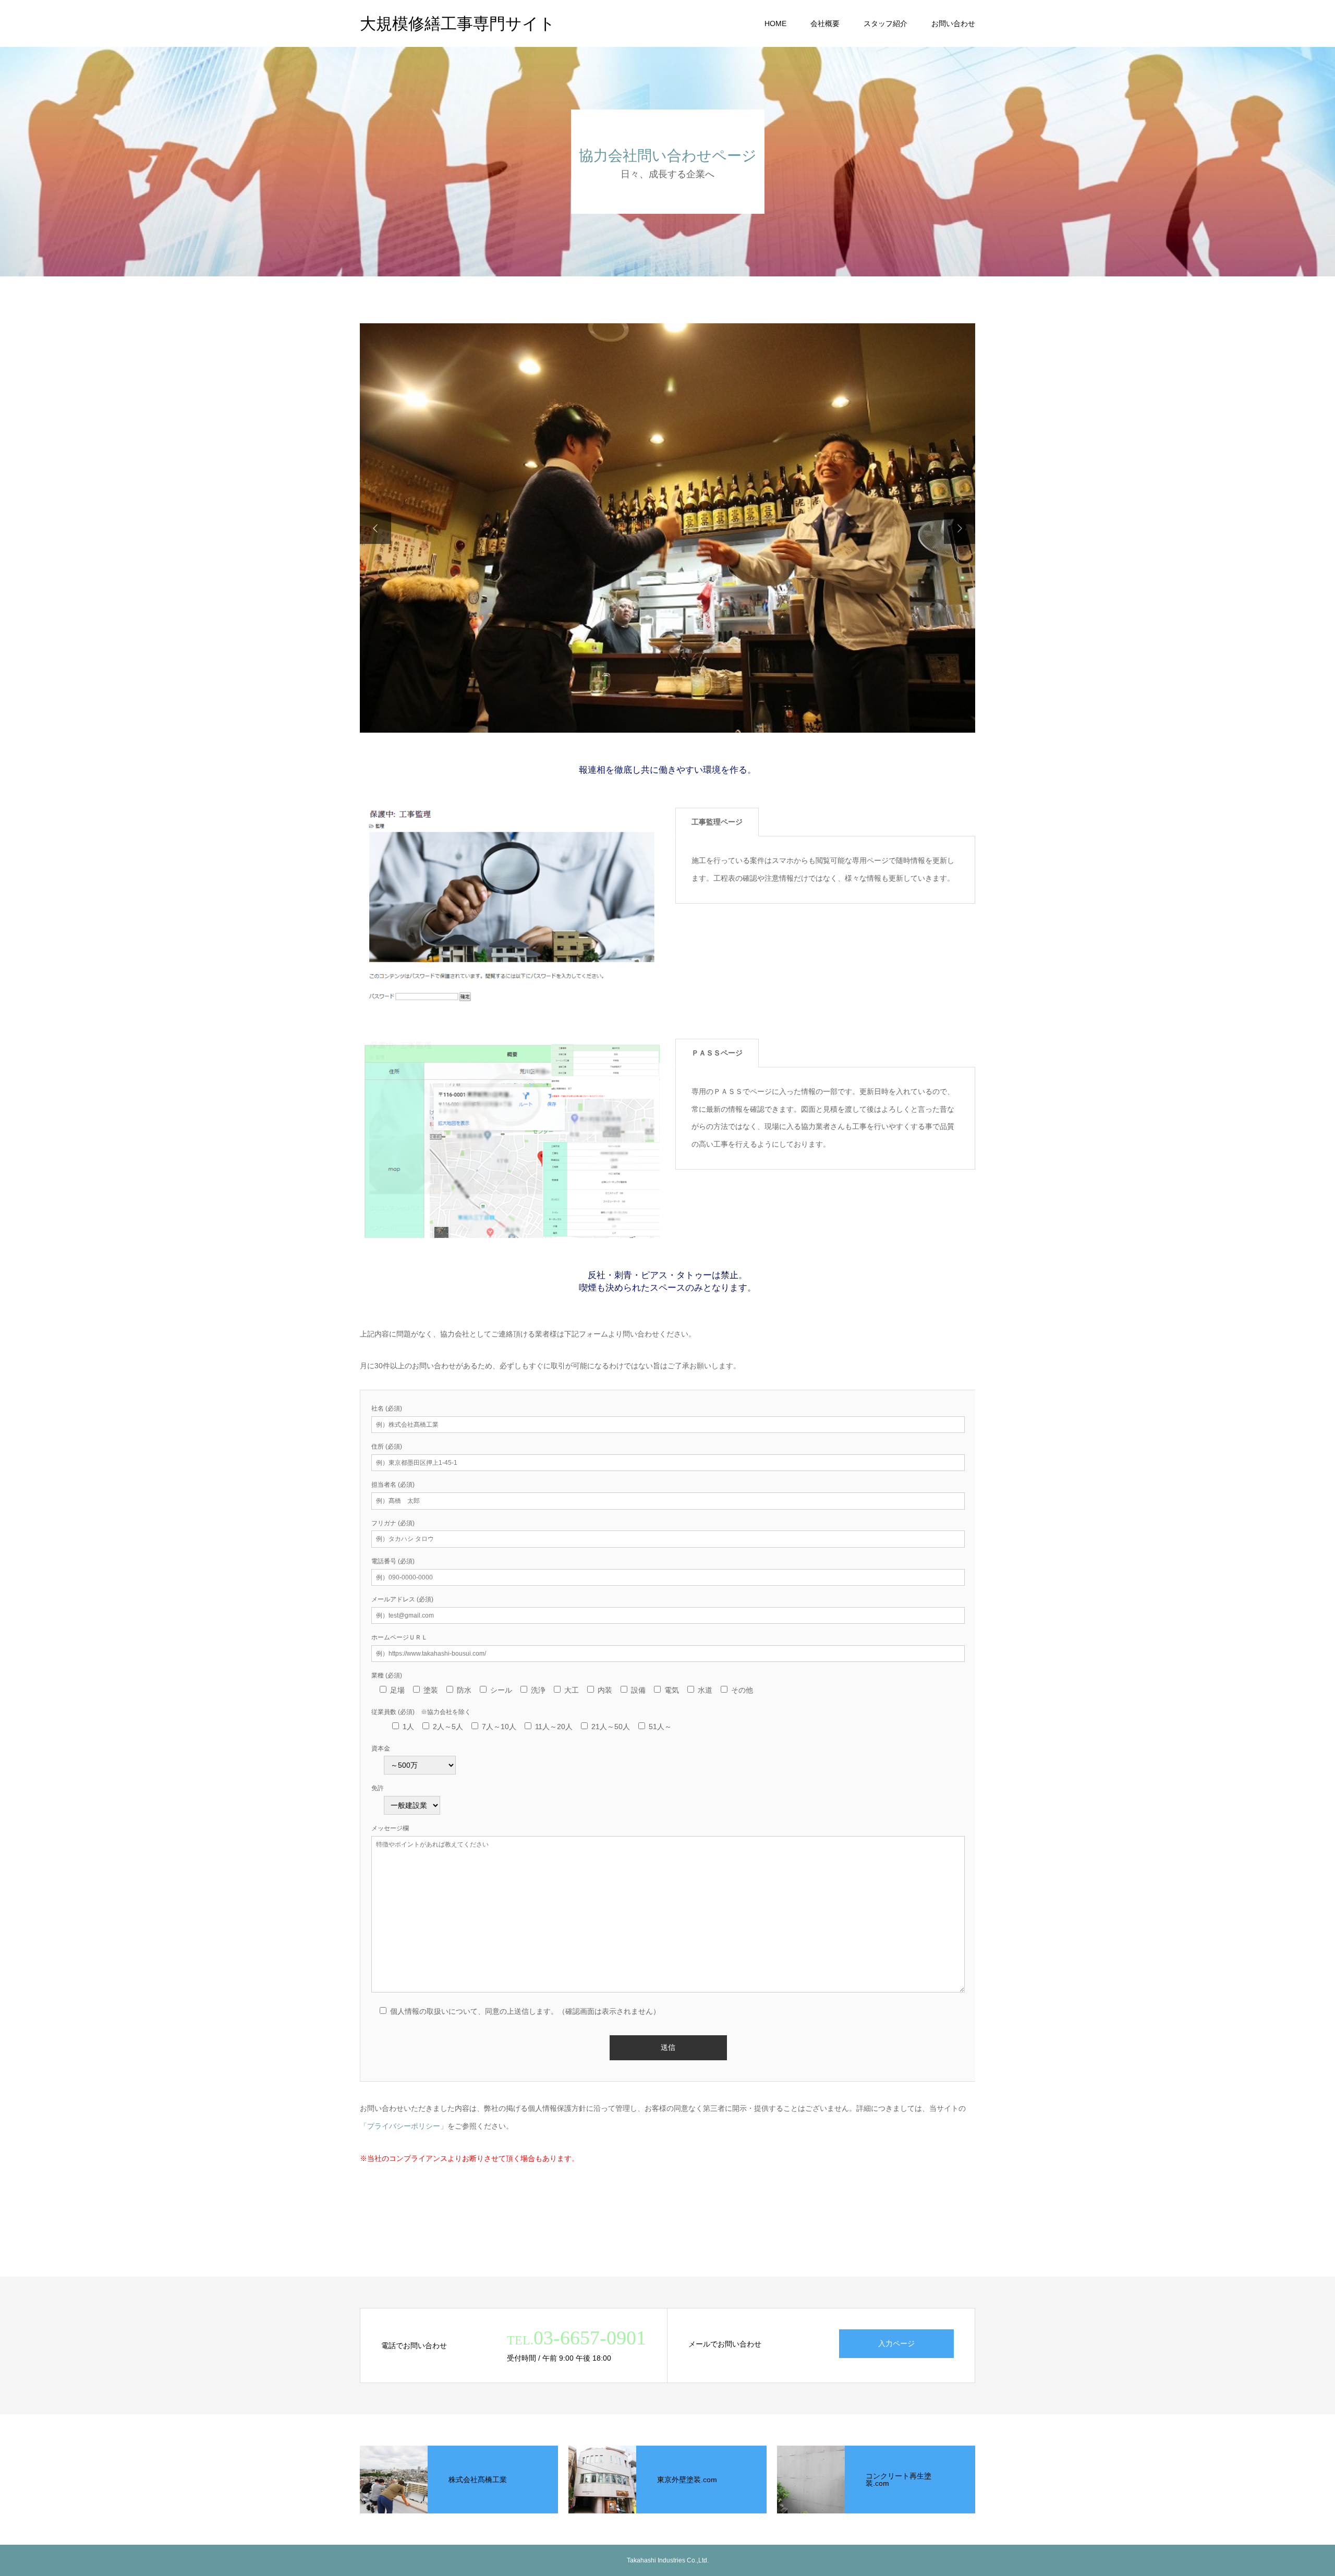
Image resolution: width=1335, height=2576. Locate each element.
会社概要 (825, 23)
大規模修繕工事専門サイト (458, 24)
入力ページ (896, 2343)
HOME (775, 23)
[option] (667, 528)
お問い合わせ (953, 23)
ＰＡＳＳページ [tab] (717, 1053)
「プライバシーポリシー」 (404, 2126)
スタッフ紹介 (885, 23)
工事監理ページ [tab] (717, 822)
